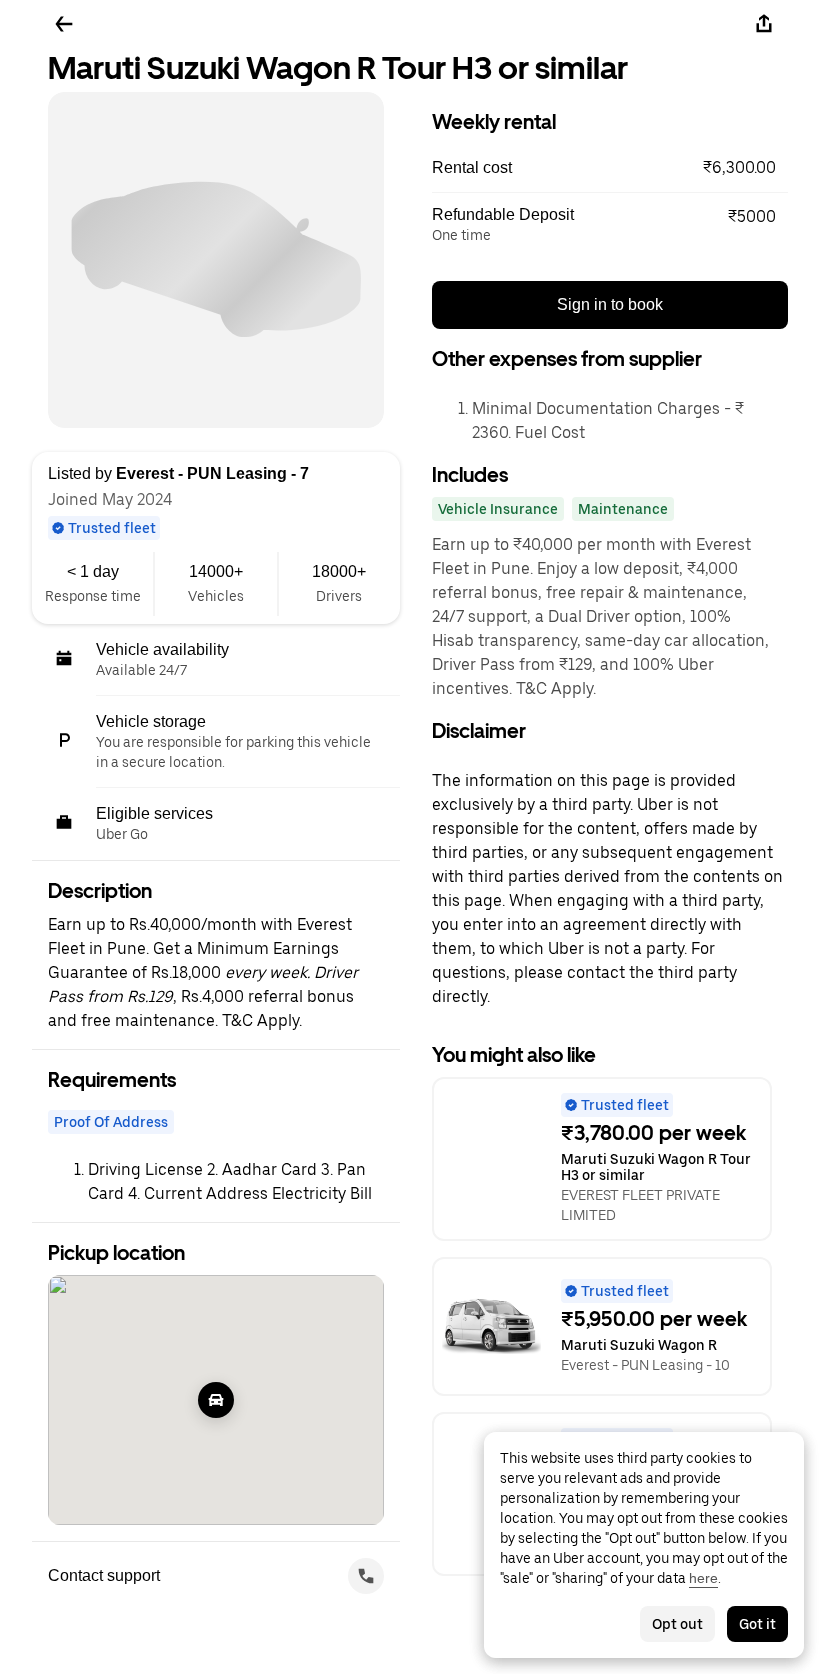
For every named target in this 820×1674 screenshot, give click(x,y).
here (703, 1578)
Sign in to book (610, 304)
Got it (757, 1624)
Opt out (677, 1624)
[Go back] (64, 24)
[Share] (764, 24)
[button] (610, 168)
